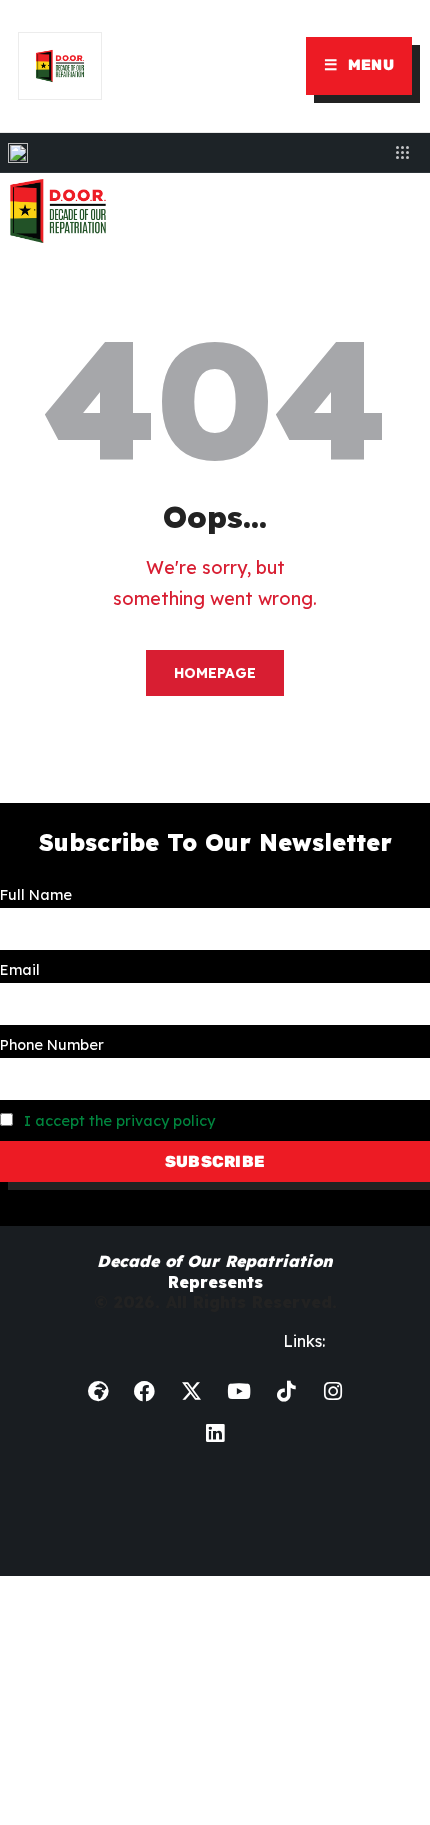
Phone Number (52, 1045)
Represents (215, 1271)
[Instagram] (333, 1392)
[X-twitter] (192, 1392)
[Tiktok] (286, 1392)
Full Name (36, 895)
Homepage (215, 673)
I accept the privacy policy (119, 1121)
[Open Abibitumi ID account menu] (402, 153)
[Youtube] (239, 1392)
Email (20, 970)
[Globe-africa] (98, 1392)
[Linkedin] (215, 1434)
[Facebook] (145, 1392)
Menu (359, 65)
